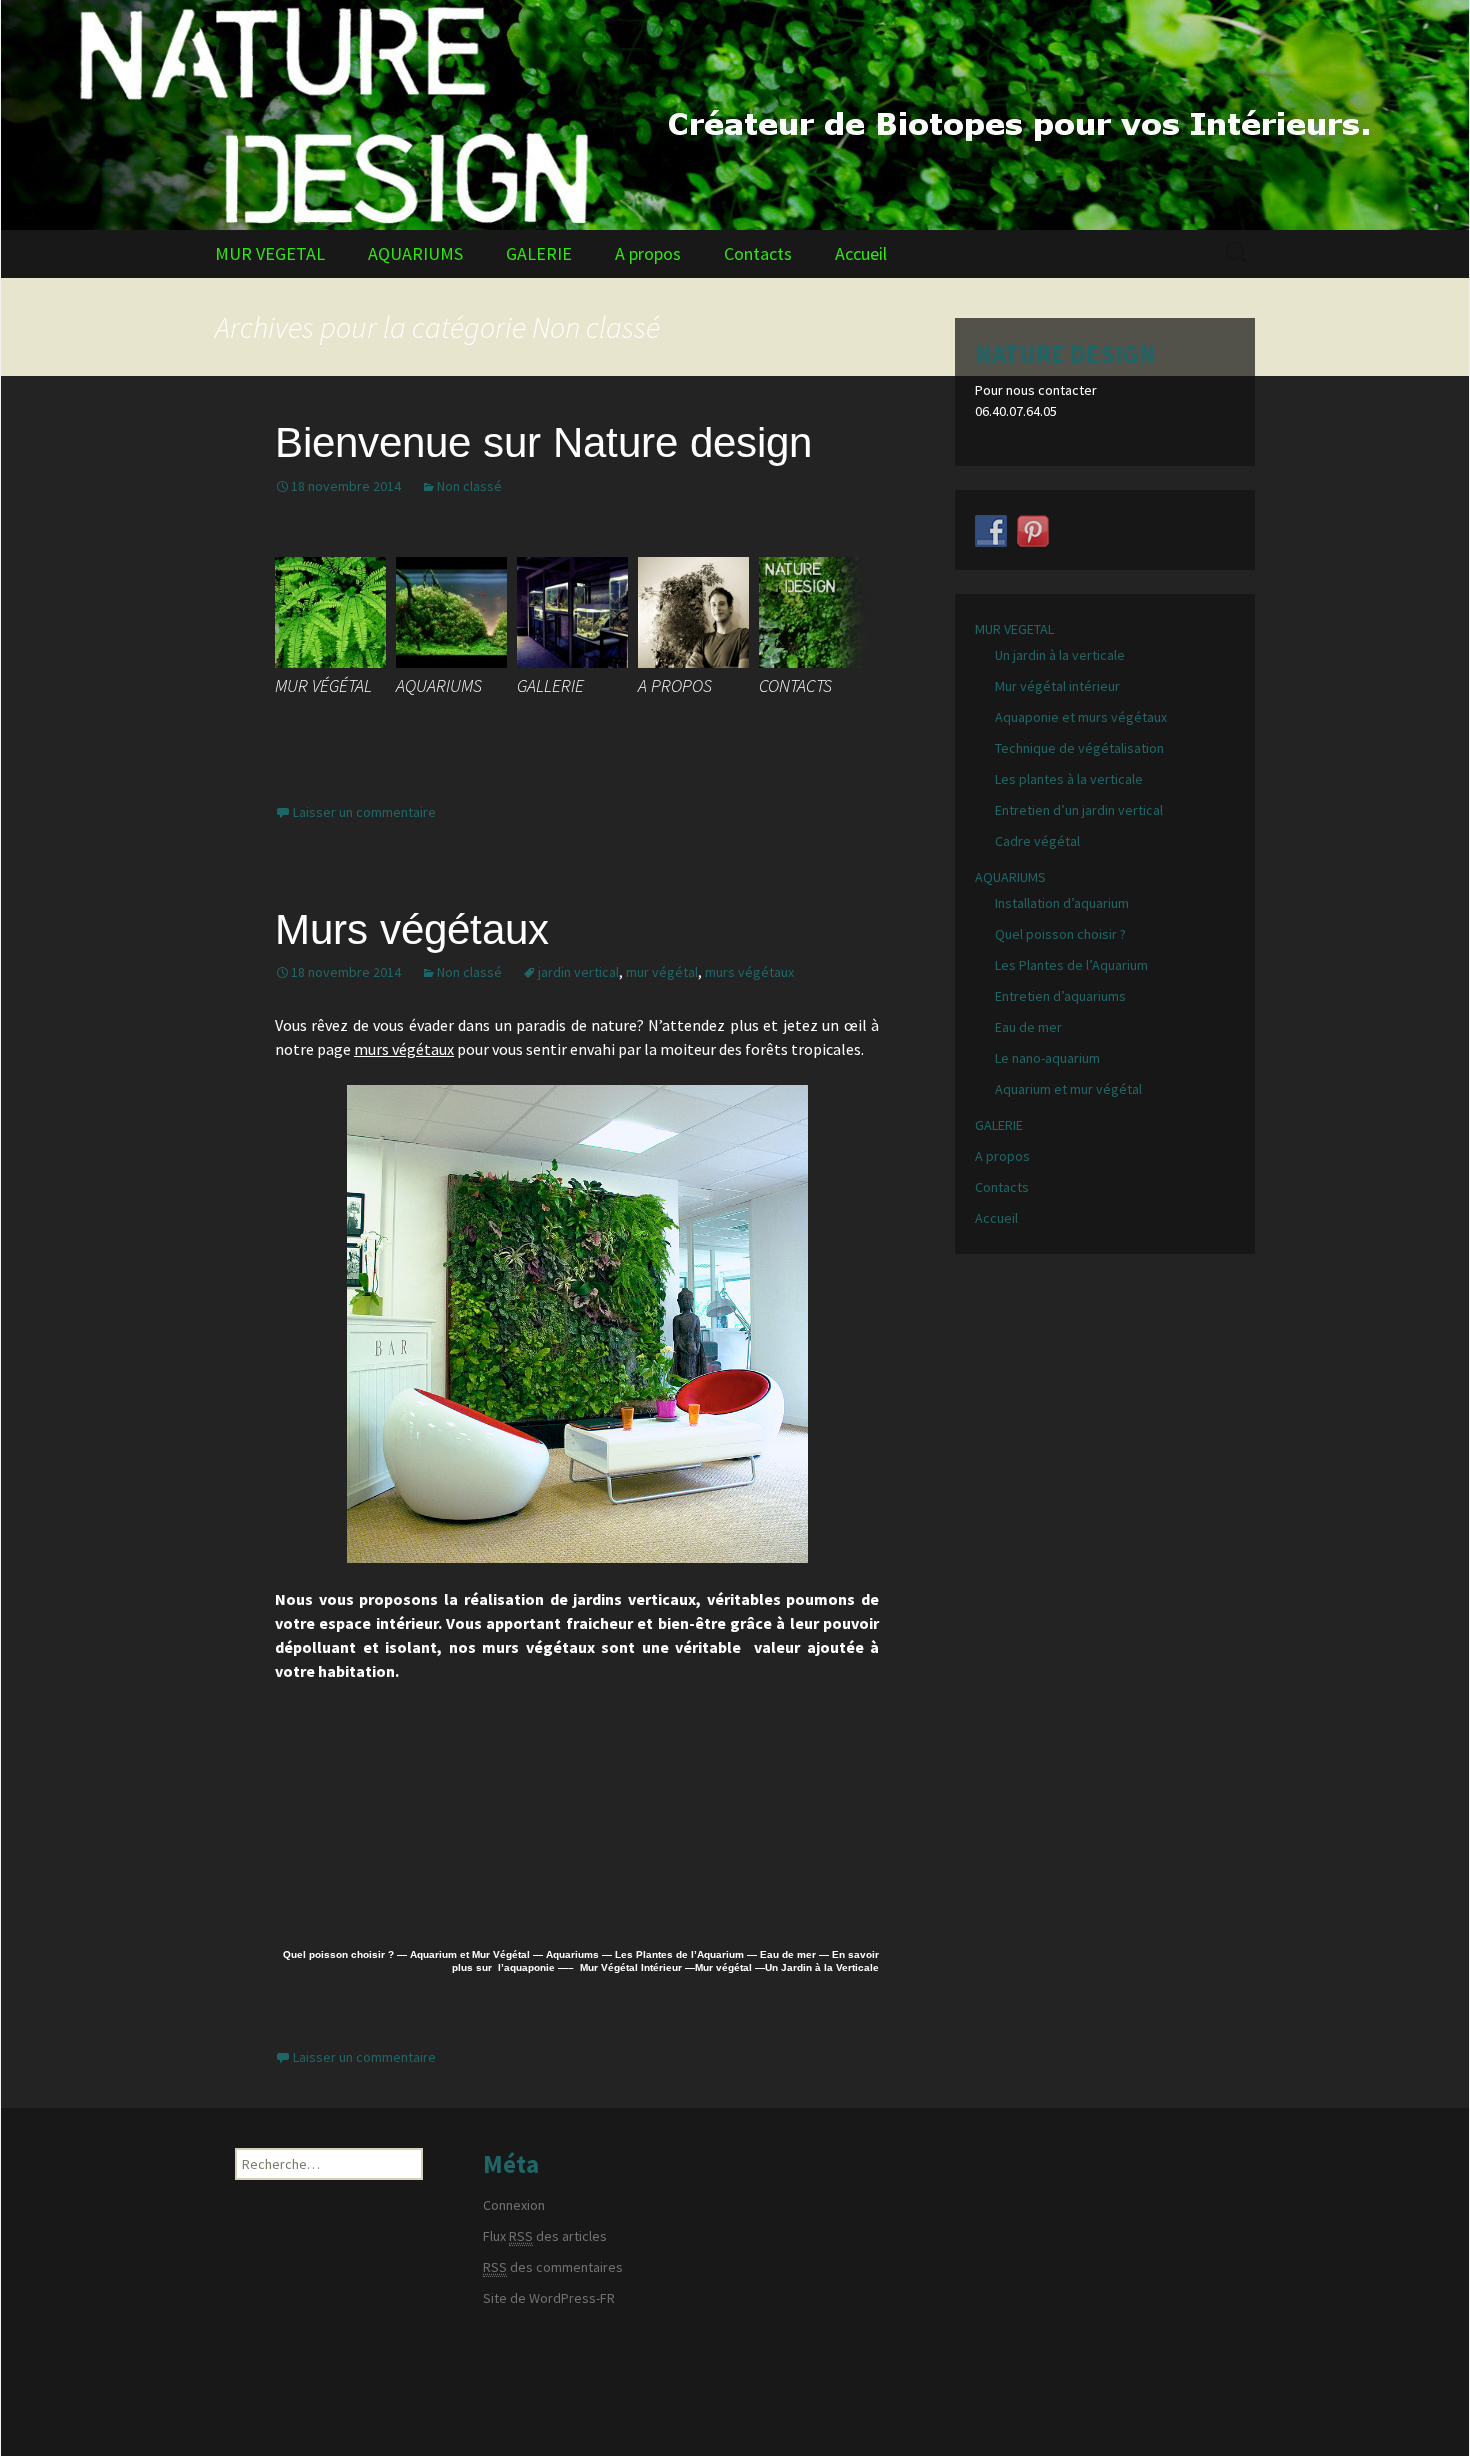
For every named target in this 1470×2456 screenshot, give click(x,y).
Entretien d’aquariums (1060, 996)
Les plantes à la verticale (1069, 779)
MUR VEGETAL (270, 253)
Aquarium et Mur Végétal (470, 1954)
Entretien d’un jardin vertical (1079, 810)
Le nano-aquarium (1047, 1058)
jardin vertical (578, 972)
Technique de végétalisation (1079, 748)
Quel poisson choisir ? (338, 1954)
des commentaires (553, 2267)
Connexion (514, 2205)
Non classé (469, 486)
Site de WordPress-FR (549, 2298)
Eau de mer (788, 1954)
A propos (648, 253)
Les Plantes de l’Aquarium (679, 1954)
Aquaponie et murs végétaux (1081, 717)
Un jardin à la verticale (1060, 655)
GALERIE (539, 253)
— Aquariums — (571, 1954)
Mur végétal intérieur (1057, 686)
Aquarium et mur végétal (1068, 1089)
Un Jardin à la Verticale (822, 1967)
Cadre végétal (1037, 841)
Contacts (758, 253)
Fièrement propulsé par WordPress (321, 2415)
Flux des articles (545, 2236)
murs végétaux (749, 972)
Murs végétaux (412, 929)
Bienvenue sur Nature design (543, 442)
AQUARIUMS (415, 253)
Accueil (861, 253)
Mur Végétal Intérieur (628, 1967)
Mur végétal (723, 1967)
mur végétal (662, 972)
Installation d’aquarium (1062, 903)
